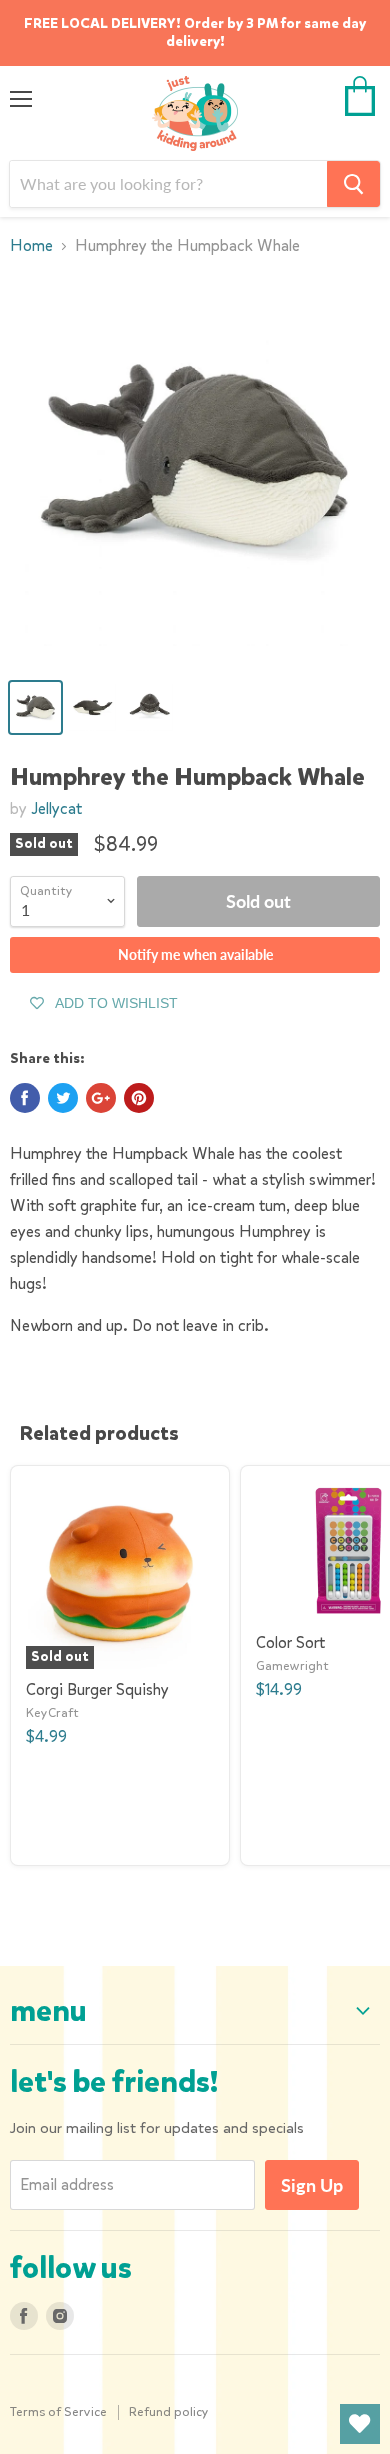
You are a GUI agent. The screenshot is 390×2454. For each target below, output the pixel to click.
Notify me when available (195, 954)
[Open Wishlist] (360, 2424)
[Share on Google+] (101, 1098)
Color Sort (290, 1642)
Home (31, 246)
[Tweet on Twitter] (63, 1098)
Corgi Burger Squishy (97, 1689)
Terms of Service (58, 2411)
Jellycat (56, 808)
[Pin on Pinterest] (139, 1098)
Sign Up (312, 2185)
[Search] (353, 184)
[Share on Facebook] (25, 1098)
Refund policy (169, 2411)
